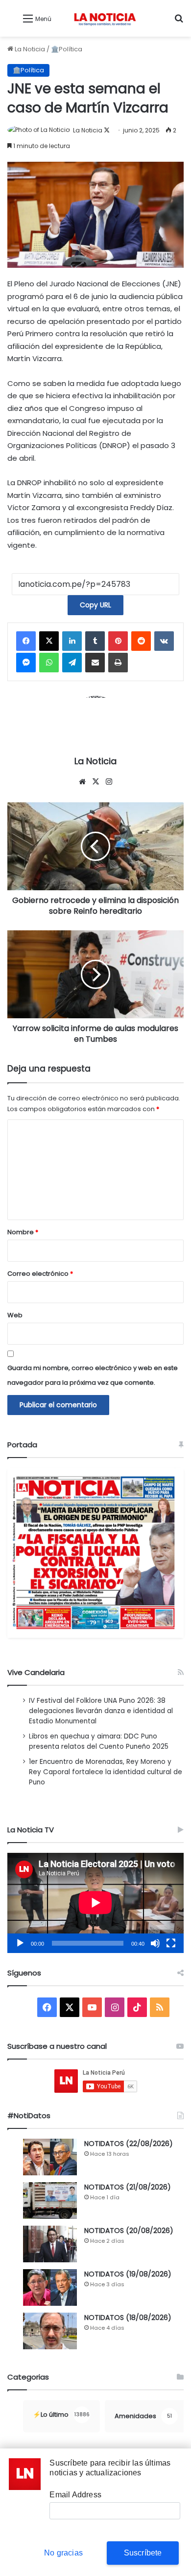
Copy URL (95, 605)
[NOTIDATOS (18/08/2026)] (50, 2331)
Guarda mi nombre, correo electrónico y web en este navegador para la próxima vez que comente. (93, 1375)
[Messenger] (26, 663)
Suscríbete (143, 2553)
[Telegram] (72, 663)
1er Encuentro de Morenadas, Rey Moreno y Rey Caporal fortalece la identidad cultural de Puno (106, 1772)
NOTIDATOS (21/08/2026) (128, 2187)
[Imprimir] (118, 663)
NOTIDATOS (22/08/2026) (129, 2144)
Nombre (23, 1232)
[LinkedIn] (72, 641)
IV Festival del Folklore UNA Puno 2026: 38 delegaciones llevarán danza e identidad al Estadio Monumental (101, 1711)
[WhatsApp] (49, 663)
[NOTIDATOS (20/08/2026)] (50, 2244)
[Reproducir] (20, 1943)
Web (15, 1315)
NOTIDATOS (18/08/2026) (128, 2318)
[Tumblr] (95, 641)
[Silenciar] (155, 1943)
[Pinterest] (118, 641)
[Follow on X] (107, 130)
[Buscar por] (179, 22)
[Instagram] (109, 782)
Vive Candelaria (36, 1672)
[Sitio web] (82, 782)
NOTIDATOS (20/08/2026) (129, 2231)
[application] (95, 1903)
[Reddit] (141, 641)
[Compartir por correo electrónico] (95, 663)
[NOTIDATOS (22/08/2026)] (50, 2157)
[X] (49, 641)
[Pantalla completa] (171, 1943)
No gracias (63, 2553)
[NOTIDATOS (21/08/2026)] (50, 2200)
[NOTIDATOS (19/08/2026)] (50, 2287)
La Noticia (29, 49)
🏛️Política (67, 49)
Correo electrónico (40, 1274)
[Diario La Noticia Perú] (105, 18)
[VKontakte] (164, 641)
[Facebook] (26, 641)
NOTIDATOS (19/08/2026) (128, 2274)
